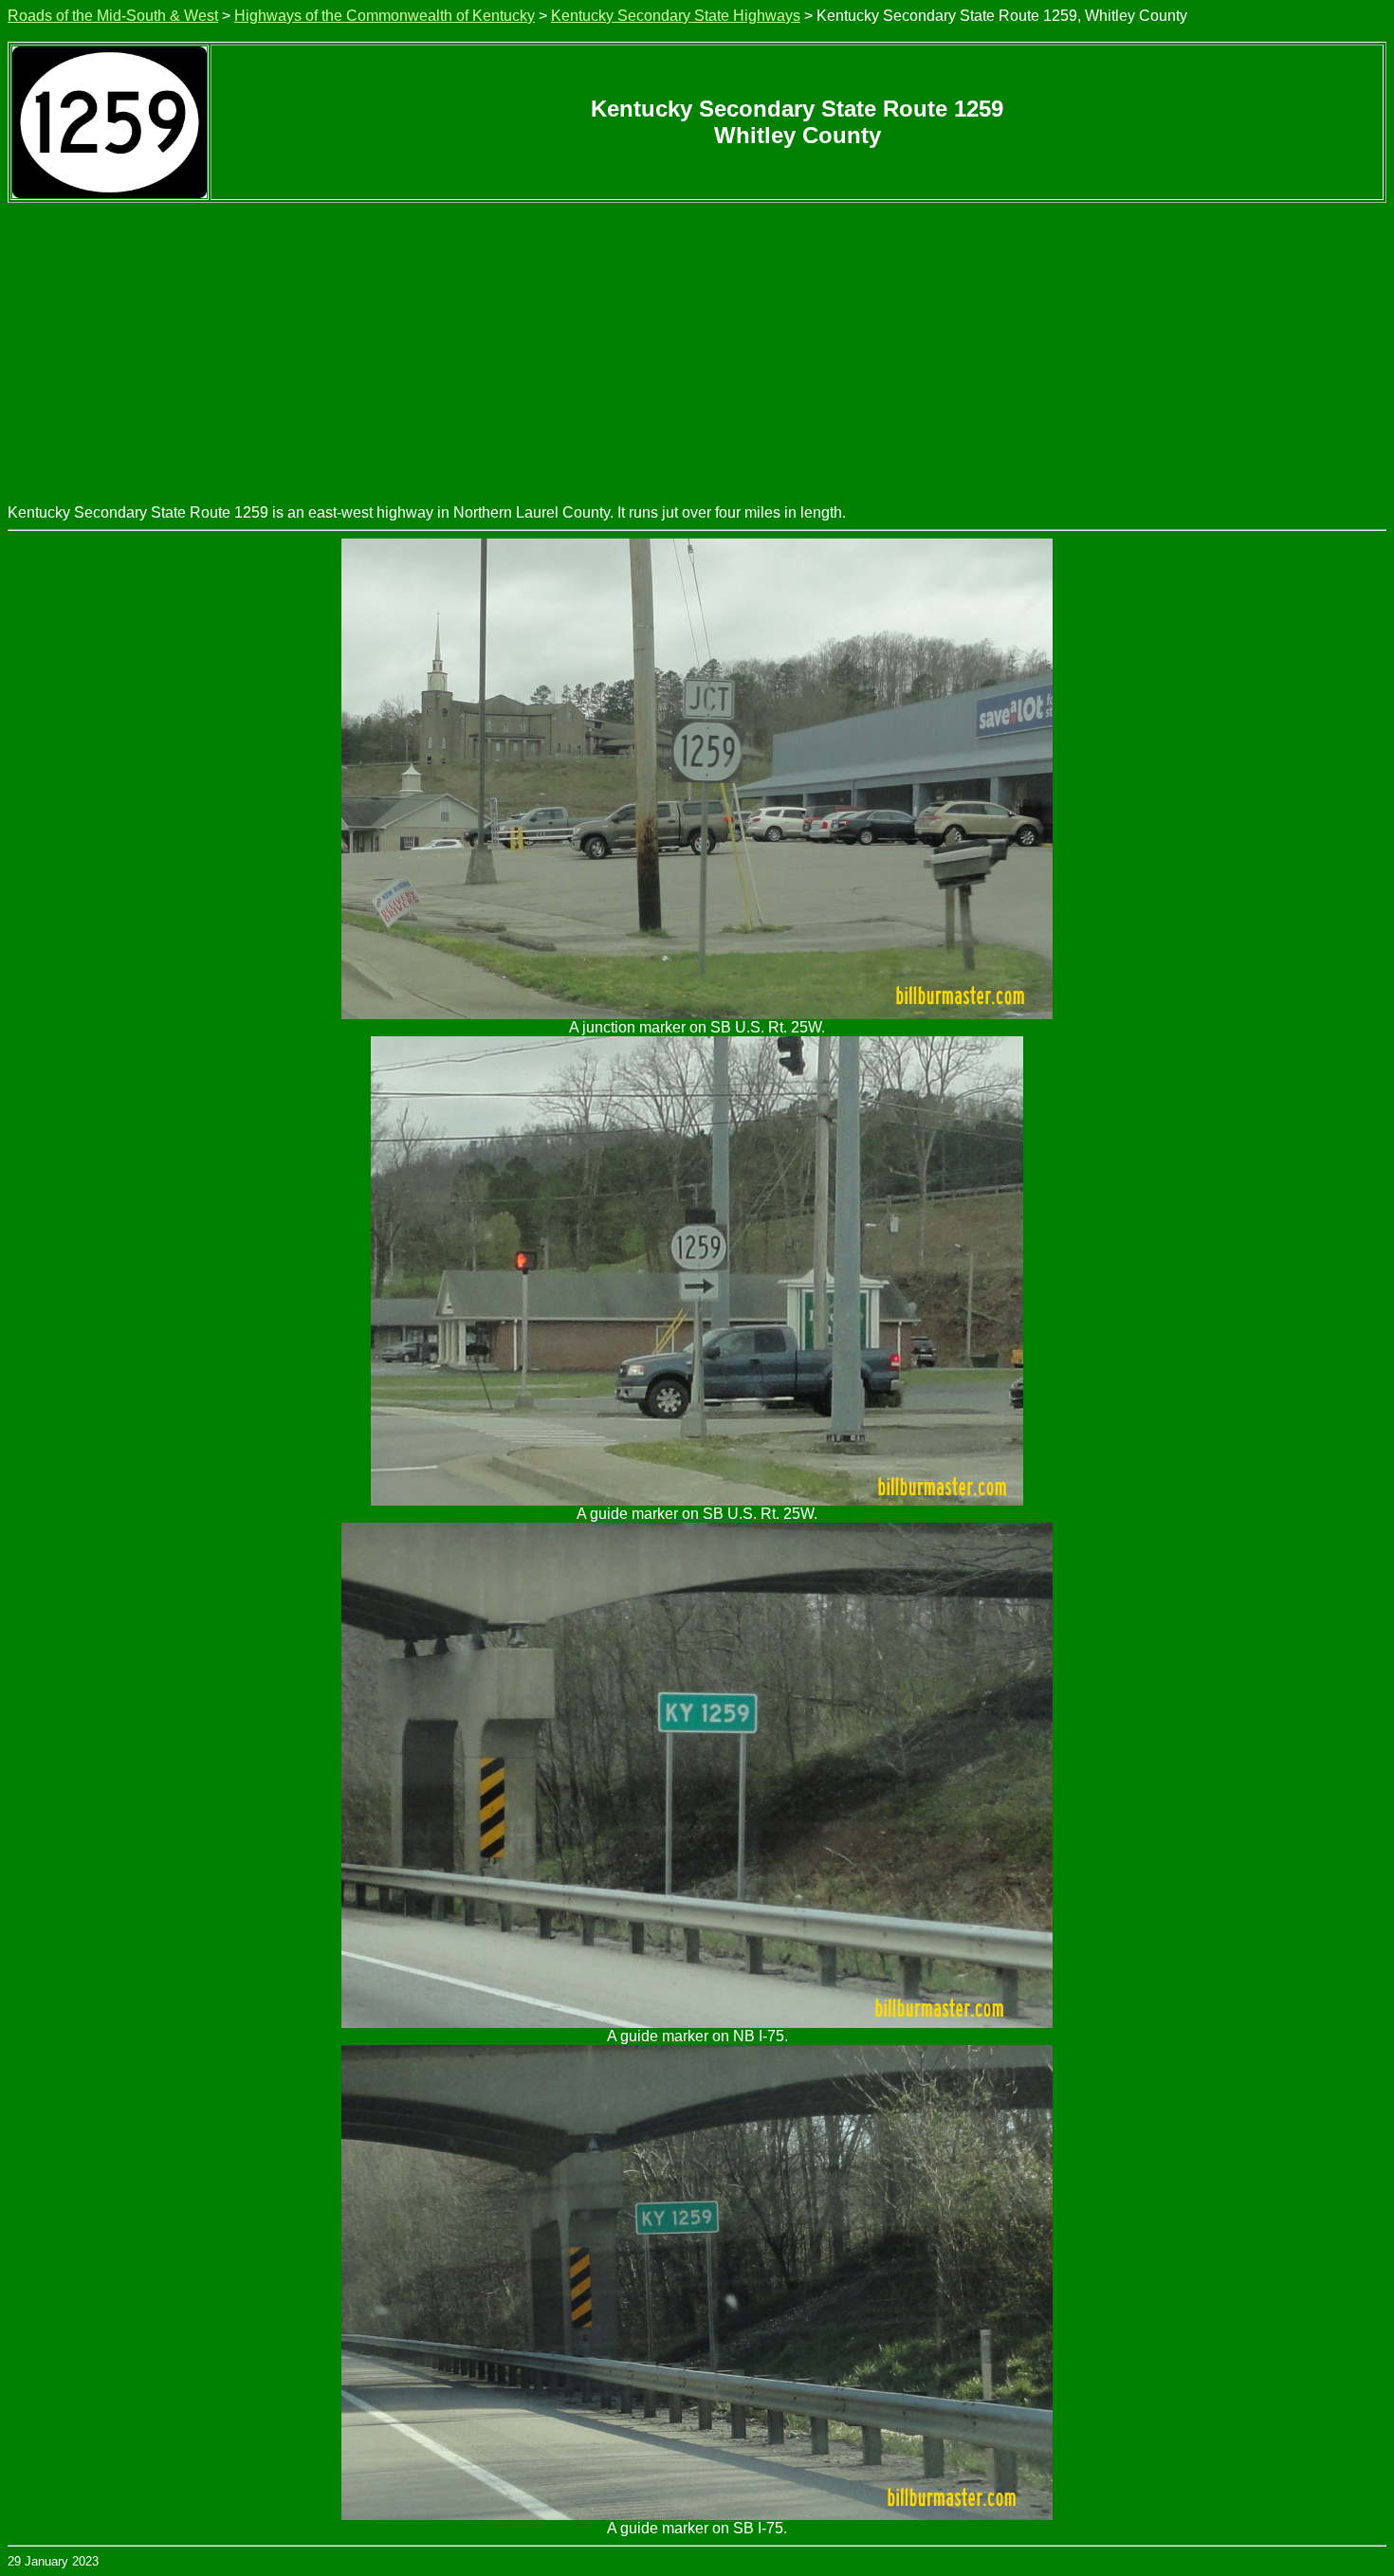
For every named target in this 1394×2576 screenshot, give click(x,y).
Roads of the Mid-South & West (113, 16)
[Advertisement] (697, 345)
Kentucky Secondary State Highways (676, 16)
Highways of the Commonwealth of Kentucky (385, 16)
